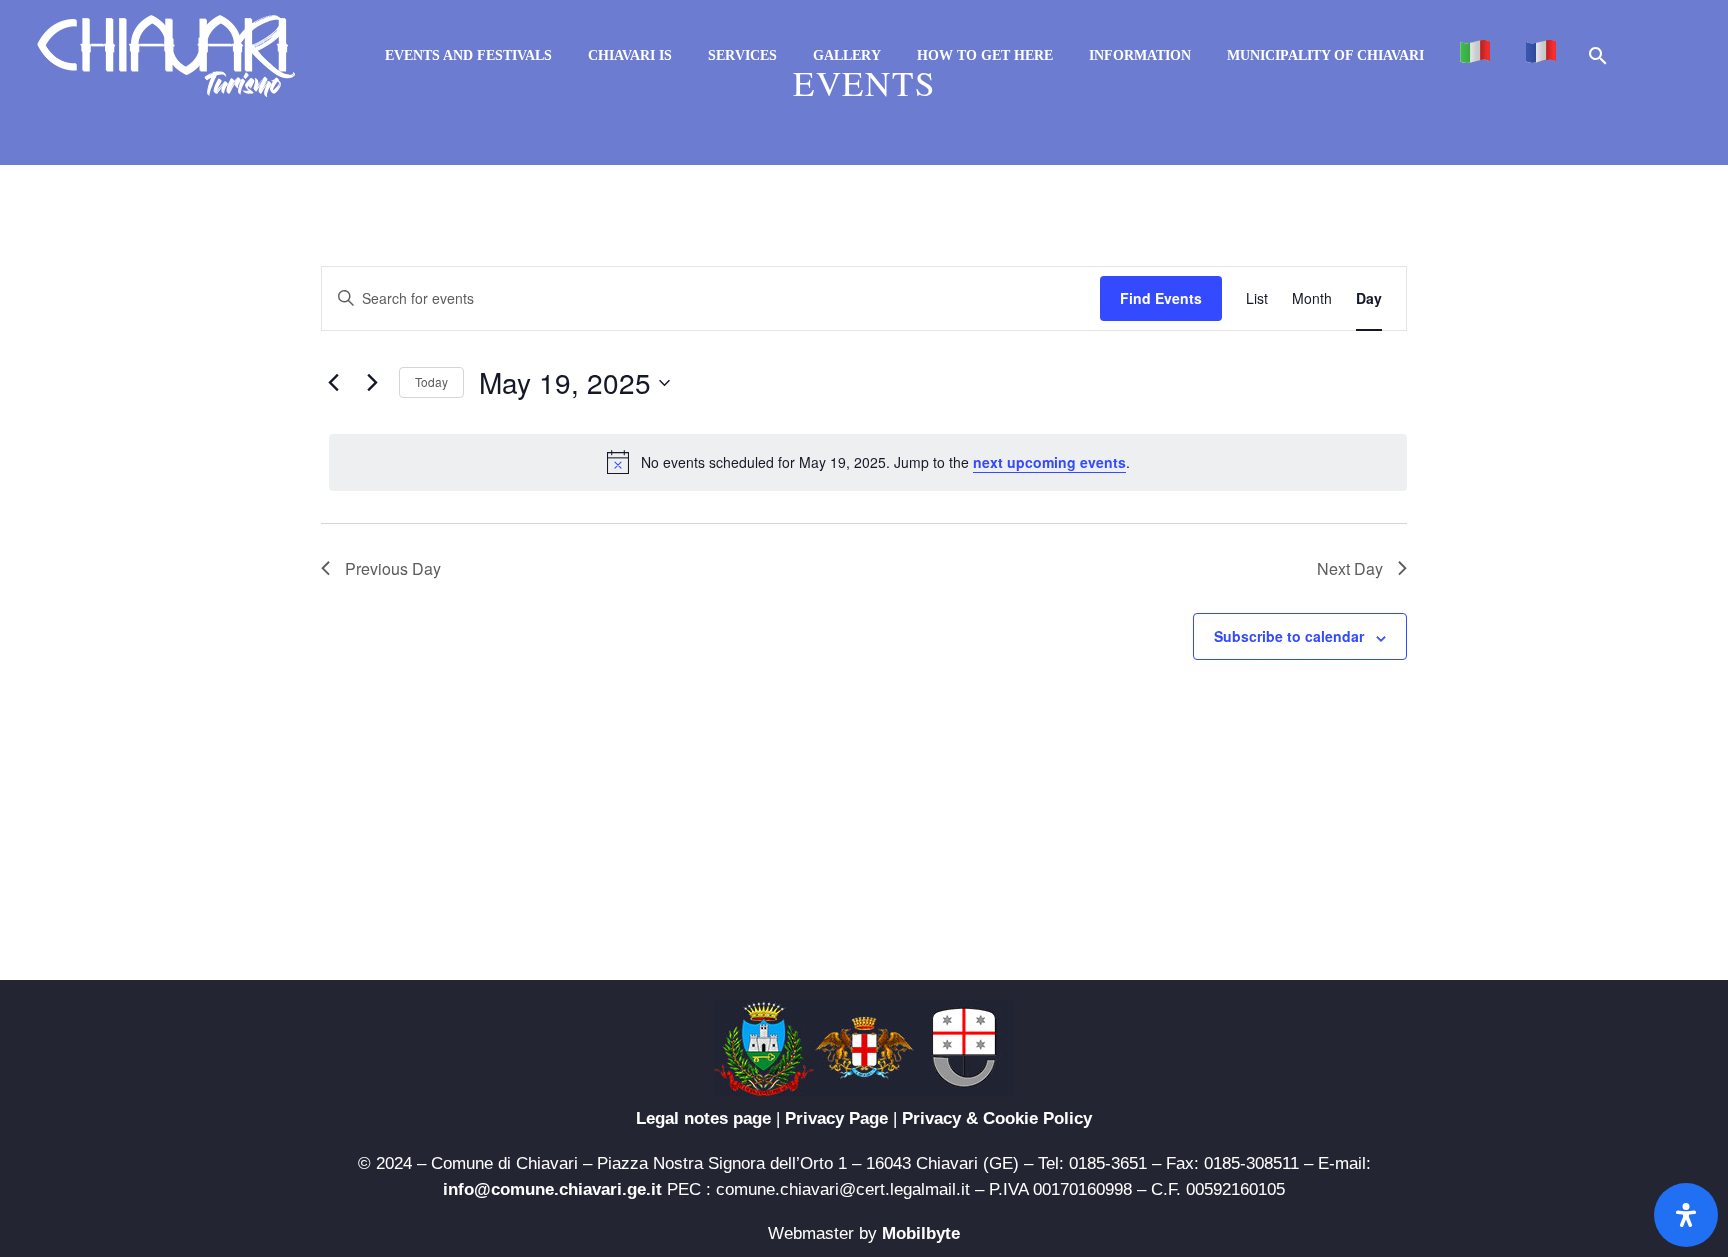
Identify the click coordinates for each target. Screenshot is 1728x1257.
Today (431, 381)
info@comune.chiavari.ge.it (552, 1189)
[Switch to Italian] (1475, 55)
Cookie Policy (1037, 1118)
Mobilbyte (921, 1233)
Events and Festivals (468, 55)
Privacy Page (836, 1118)
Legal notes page (703, 1118)
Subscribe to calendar (1289, 636)
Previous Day (393, 568)
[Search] (1596, 55)
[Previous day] (333, 383)
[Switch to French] (1541, 55)
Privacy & (942, 1118)
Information (1140, 55)
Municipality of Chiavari (1325, 55)
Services (742, 55)
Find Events (1161, 298)
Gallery (847, 55)
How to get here (985, 55)
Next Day (1350, 568)
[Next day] (372, 383)
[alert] (868, 462)
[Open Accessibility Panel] (1686, 1215)
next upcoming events (1049, 462)
